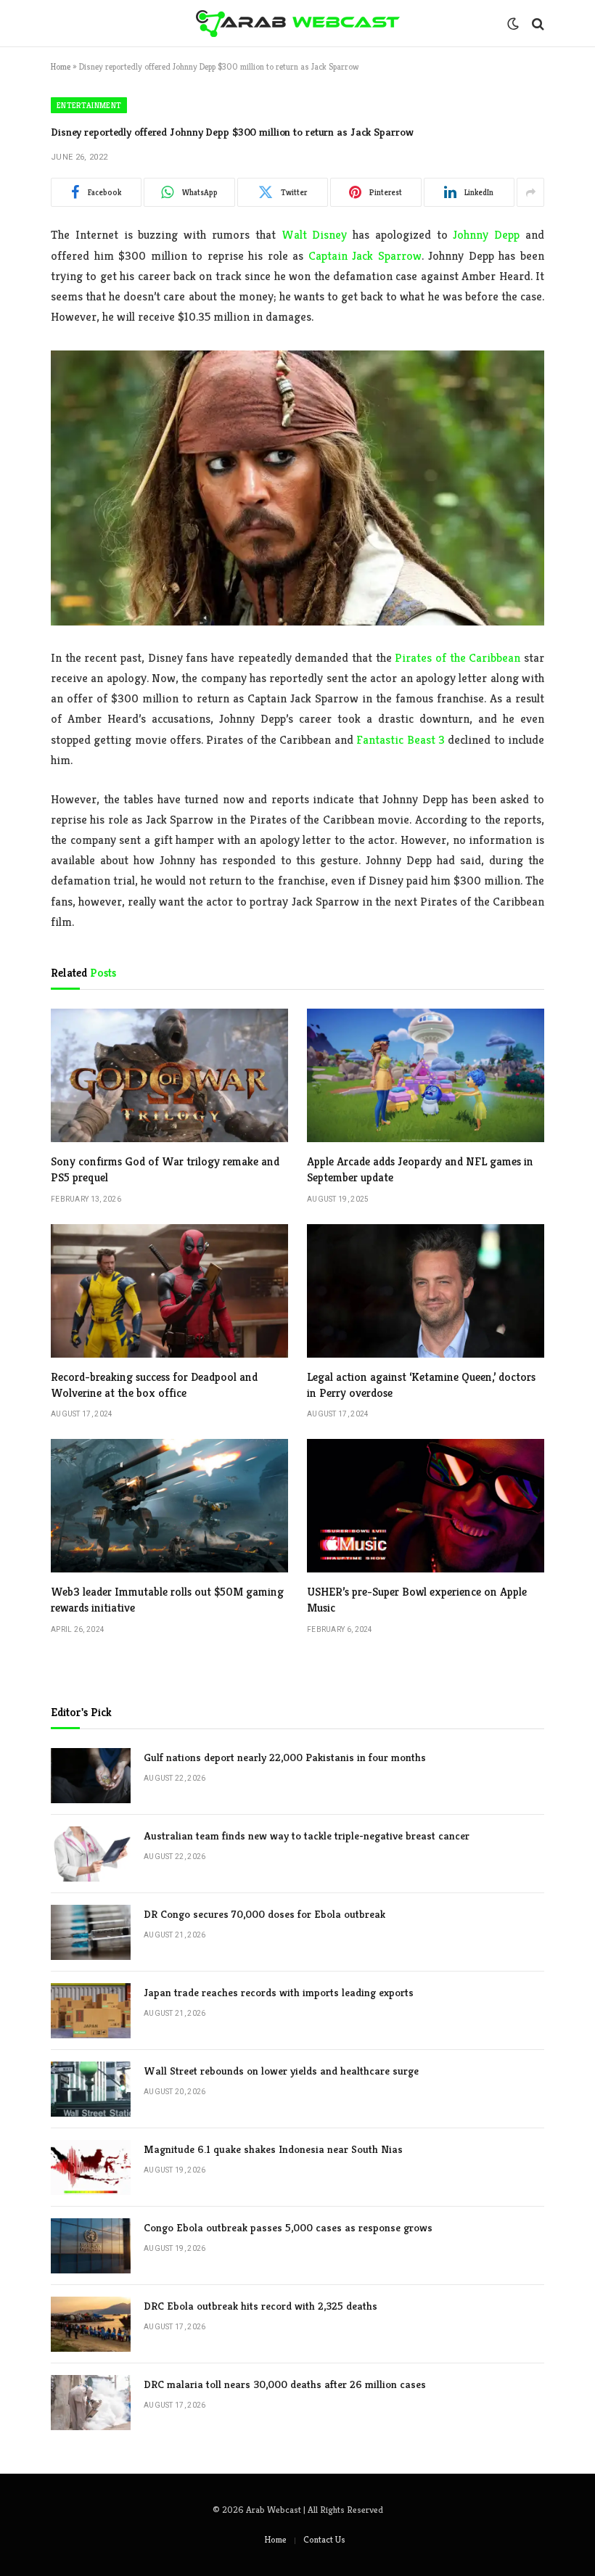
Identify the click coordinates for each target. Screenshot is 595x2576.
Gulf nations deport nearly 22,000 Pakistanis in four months (285, 1757)
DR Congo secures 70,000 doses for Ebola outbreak (264, 1914)
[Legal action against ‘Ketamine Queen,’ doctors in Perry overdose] (426, 1291)
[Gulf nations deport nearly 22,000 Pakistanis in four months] (91, 1776)
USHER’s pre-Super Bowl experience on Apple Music (417, 1600)
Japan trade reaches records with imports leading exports (279, 1992)
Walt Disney (315, 235)
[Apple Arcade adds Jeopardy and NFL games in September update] (426, 1075)
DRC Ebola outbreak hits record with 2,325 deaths (260, 2306)
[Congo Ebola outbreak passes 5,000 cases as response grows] (91, 2246)
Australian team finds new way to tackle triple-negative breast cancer (307, 1835)
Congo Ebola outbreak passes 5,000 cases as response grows (288, 2227)
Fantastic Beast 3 (401, 740)
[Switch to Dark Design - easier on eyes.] (513, 24)
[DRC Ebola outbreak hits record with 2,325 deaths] (91, 2324)
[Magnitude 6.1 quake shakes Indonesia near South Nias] (91, 2167)
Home (61, 66)
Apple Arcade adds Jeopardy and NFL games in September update (420, 1169)
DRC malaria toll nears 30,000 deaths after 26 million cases (285, 2384)
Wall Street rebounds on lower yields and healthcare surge (281, 2071)
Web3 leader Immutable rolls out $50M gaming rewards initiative (167, 1600)
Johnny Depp (486, 235)
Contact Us (324, 2539)
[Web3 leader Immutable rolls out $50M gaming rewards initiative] (169, 1506)
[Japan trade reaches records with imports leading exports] (91, 2011)
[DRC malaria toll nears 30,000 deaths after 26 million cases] (91, 2403)
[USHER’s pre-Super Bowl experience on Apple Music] (426, 1506)
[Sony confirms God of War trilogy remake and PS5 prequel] (169, 1075)
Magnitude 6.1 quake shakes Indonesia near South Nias (273, 2149)
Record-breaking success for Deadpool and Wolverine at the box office (154, 1385)
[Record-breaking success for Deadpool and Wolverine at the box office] (169, 1291)
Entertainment (89, 105)
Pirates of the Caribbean (457, 658)
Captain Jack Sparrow (365, 256)
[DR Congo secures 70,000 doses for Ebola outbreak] (91, 1932)
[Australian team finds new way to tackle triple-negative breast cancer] (91, 1854)
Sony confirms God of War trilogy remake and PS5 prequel (165, 1169)
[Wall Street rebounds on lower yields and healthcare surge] (91, 2089)
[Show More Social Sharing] (530, 192)
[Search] (537, 24)
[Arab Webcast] (298, 24)
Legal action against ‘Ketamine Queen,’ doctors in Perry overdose (421, 1385)
